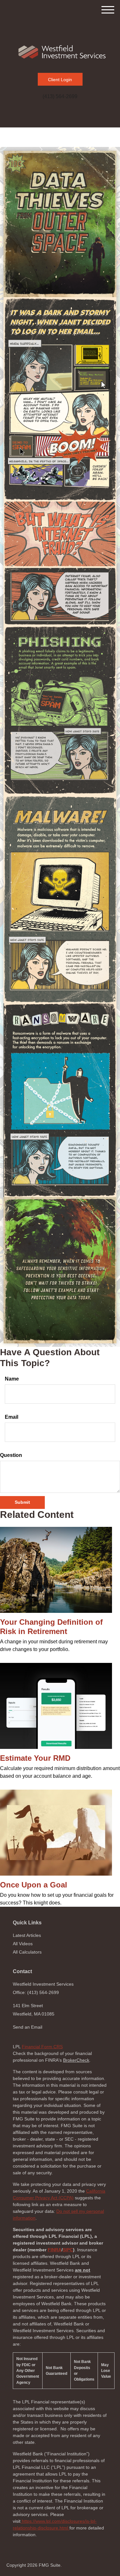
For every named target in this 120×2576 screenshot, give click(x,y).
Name (12, 1379)
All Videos (23, 1944)
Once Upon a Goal (34, 1885)
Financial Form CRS (42, 2047)
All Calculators (27, 1952)
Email (12, 1417)
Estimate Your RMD (35, 1758)
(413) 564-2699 (60, 96)
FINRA (55, 2250)
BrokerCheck (76, 2060)
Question (11, 1455)
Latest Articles (27, 1935)
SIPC (68, 2250)
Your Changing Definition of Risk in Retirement (51, 1627)
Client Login (60, 80)
